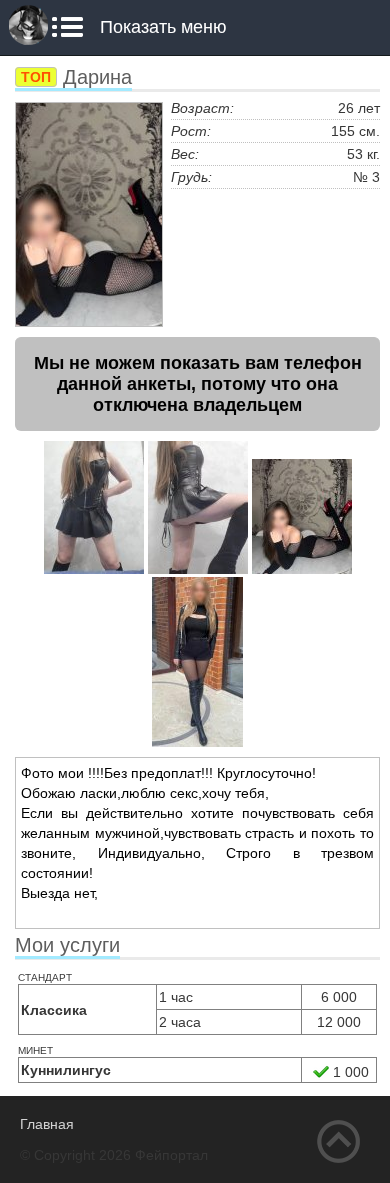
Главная (47, 1124)
